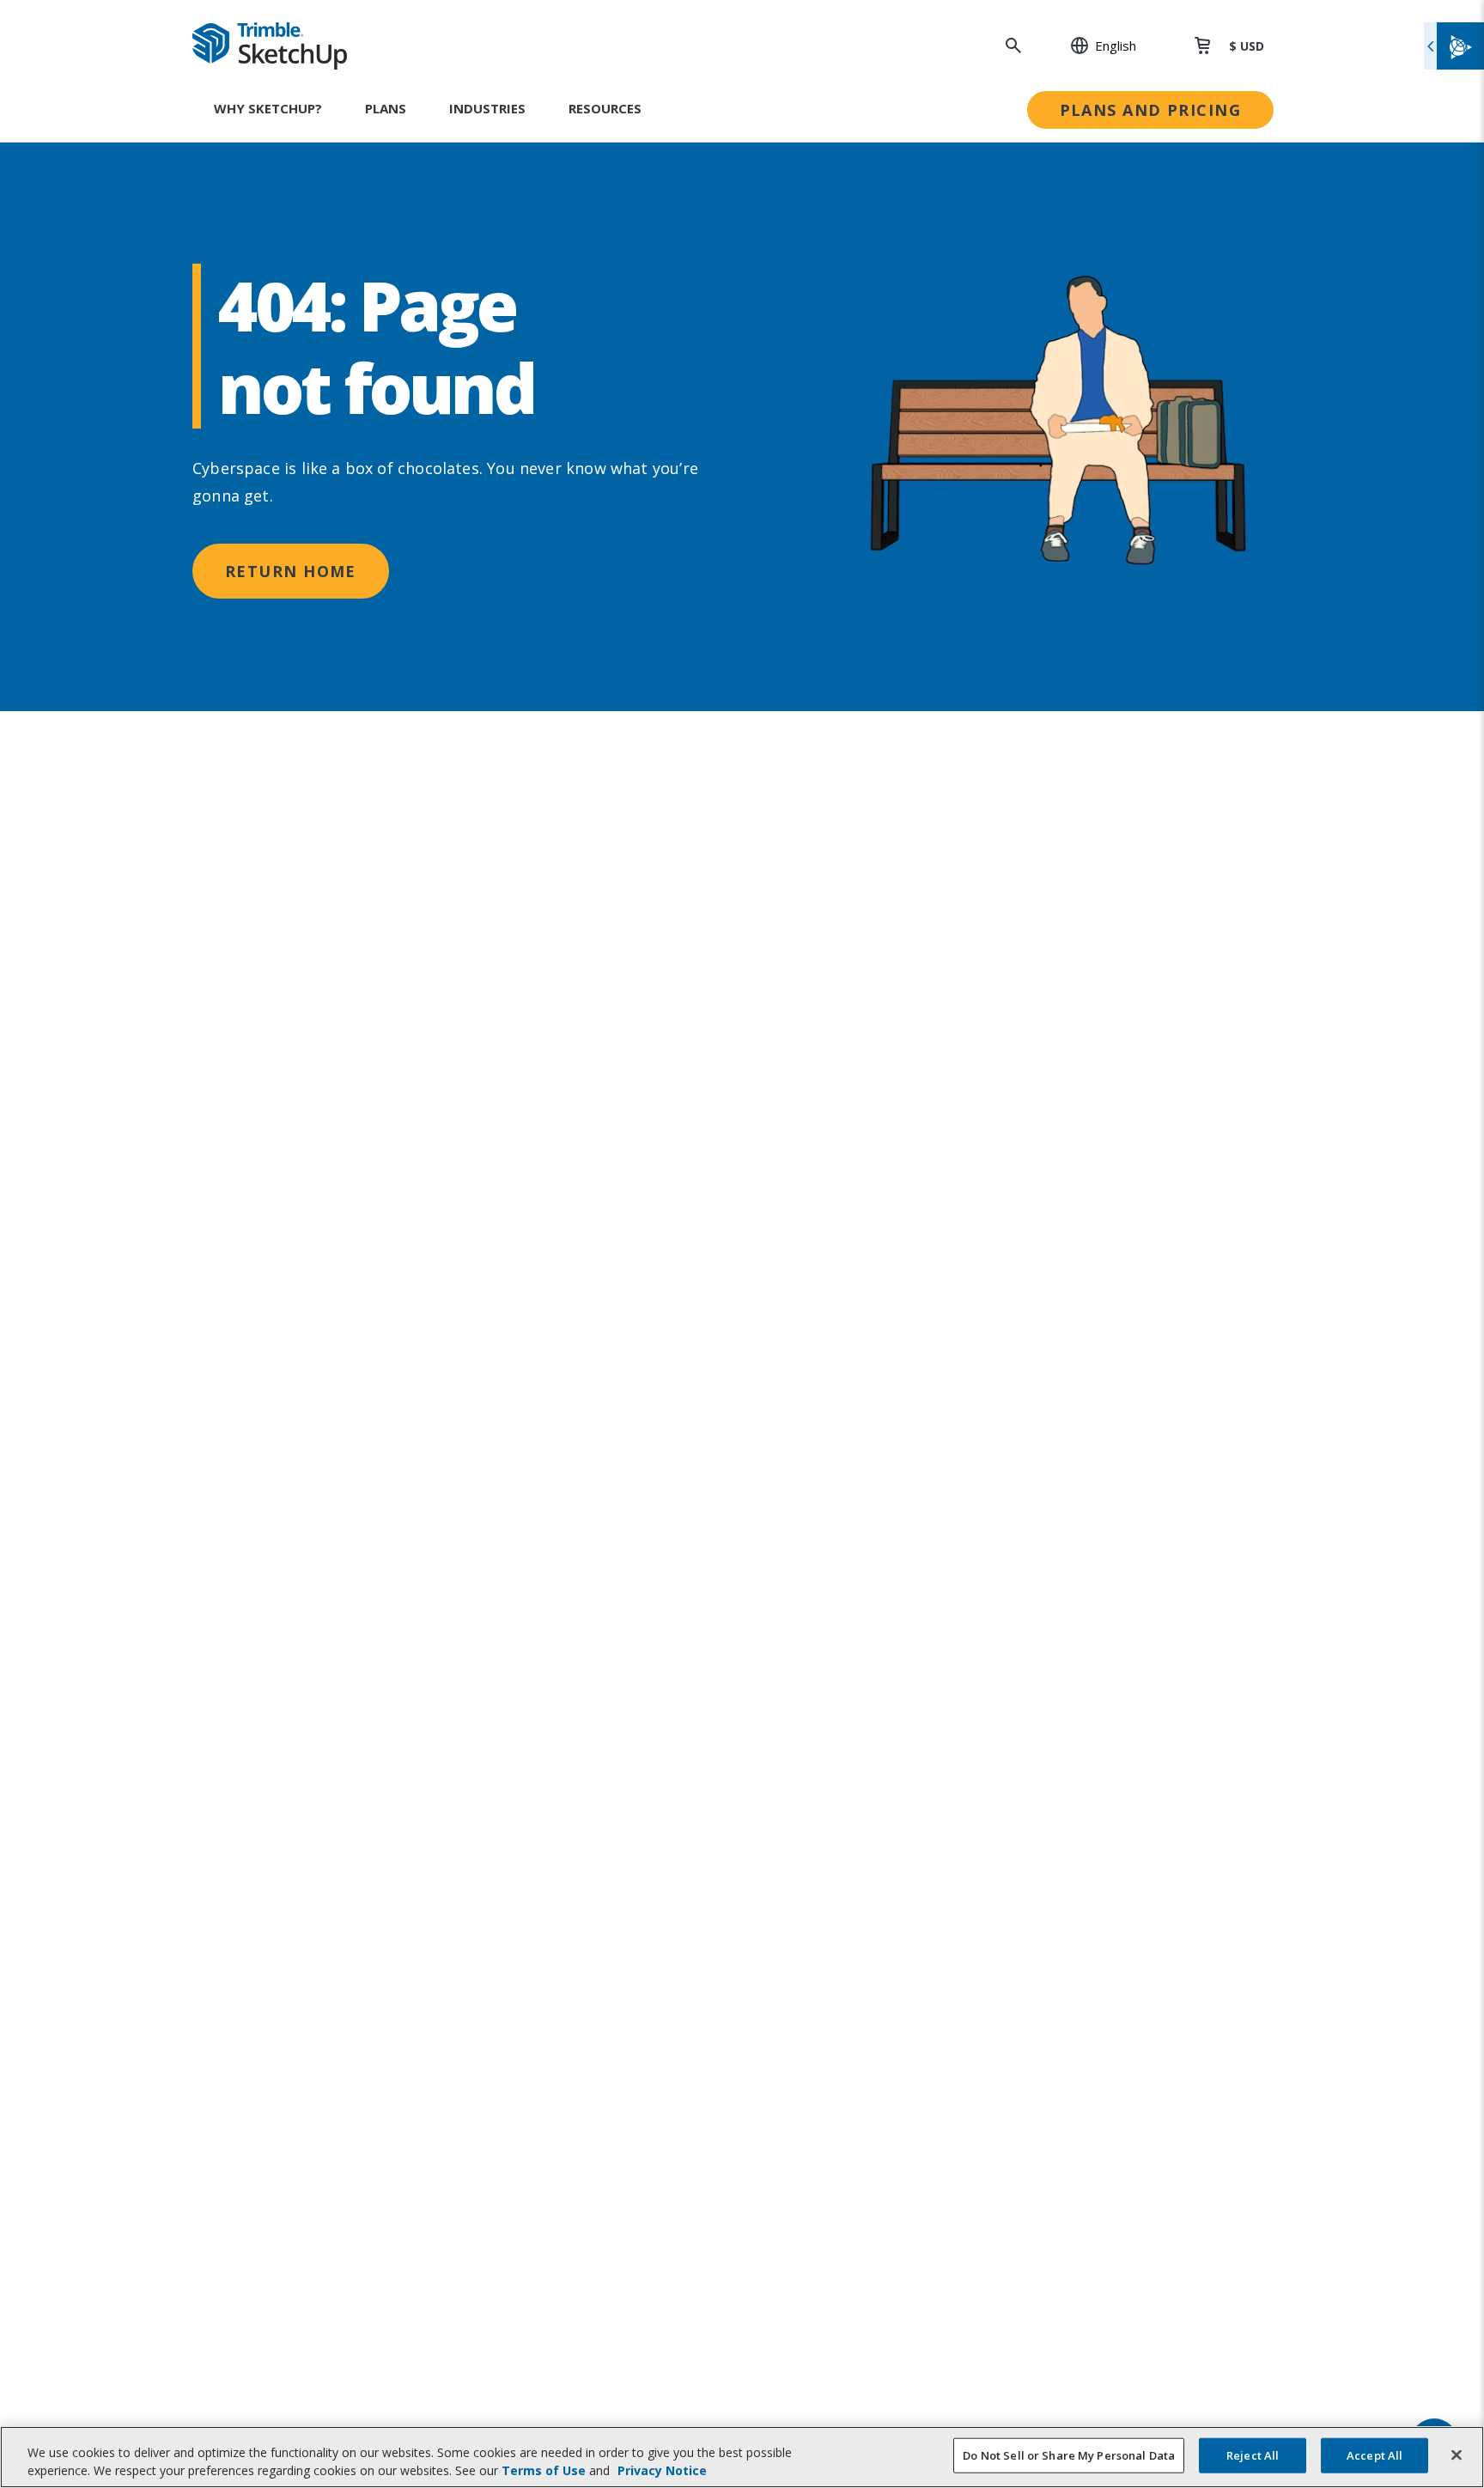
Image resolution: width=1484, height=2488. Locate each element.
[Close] (1457, 2455)
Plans (386, 108)
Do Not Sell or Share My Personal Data (1069, 2455)
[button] (1094, 46)
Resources (605, 108)
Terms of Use (544, 2470)
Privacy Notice (662, 2470)
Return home (291, 571)
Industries (487, 108)
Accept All (1375, 2455)
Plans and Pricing (1150, 110)
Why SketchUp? (268, 108)
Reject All (1253, 2455)
